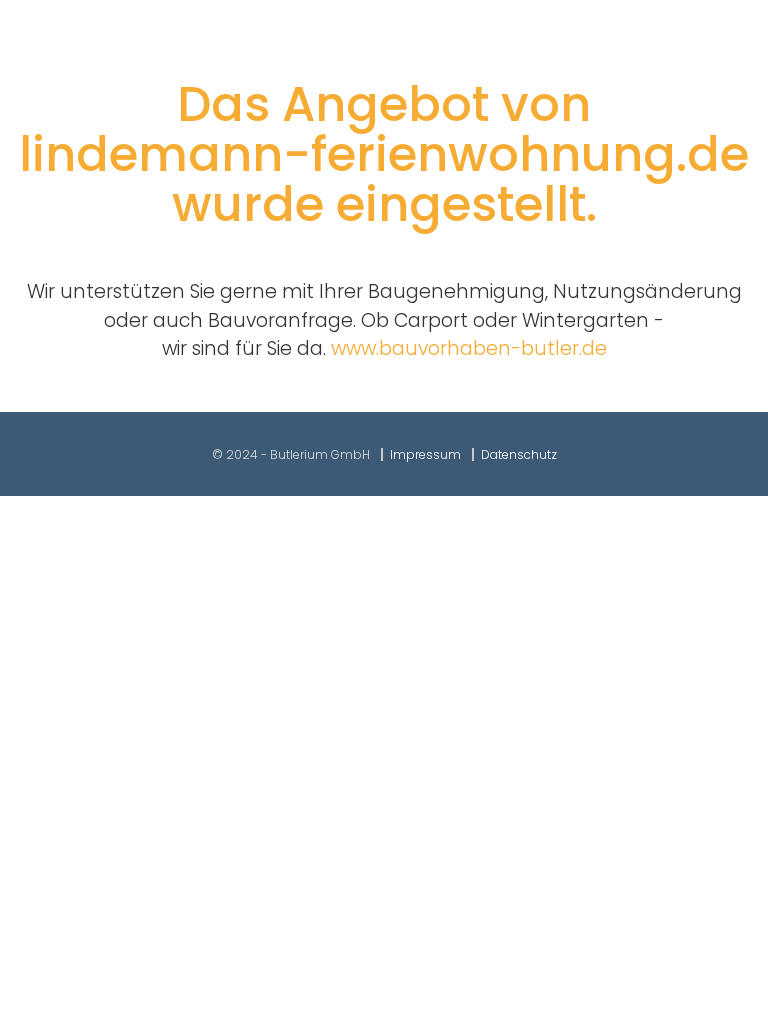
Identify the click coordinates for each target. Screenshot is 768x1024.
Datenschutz (519, 454)
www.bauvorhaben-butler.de (469, 348)
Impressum (425, 454)
